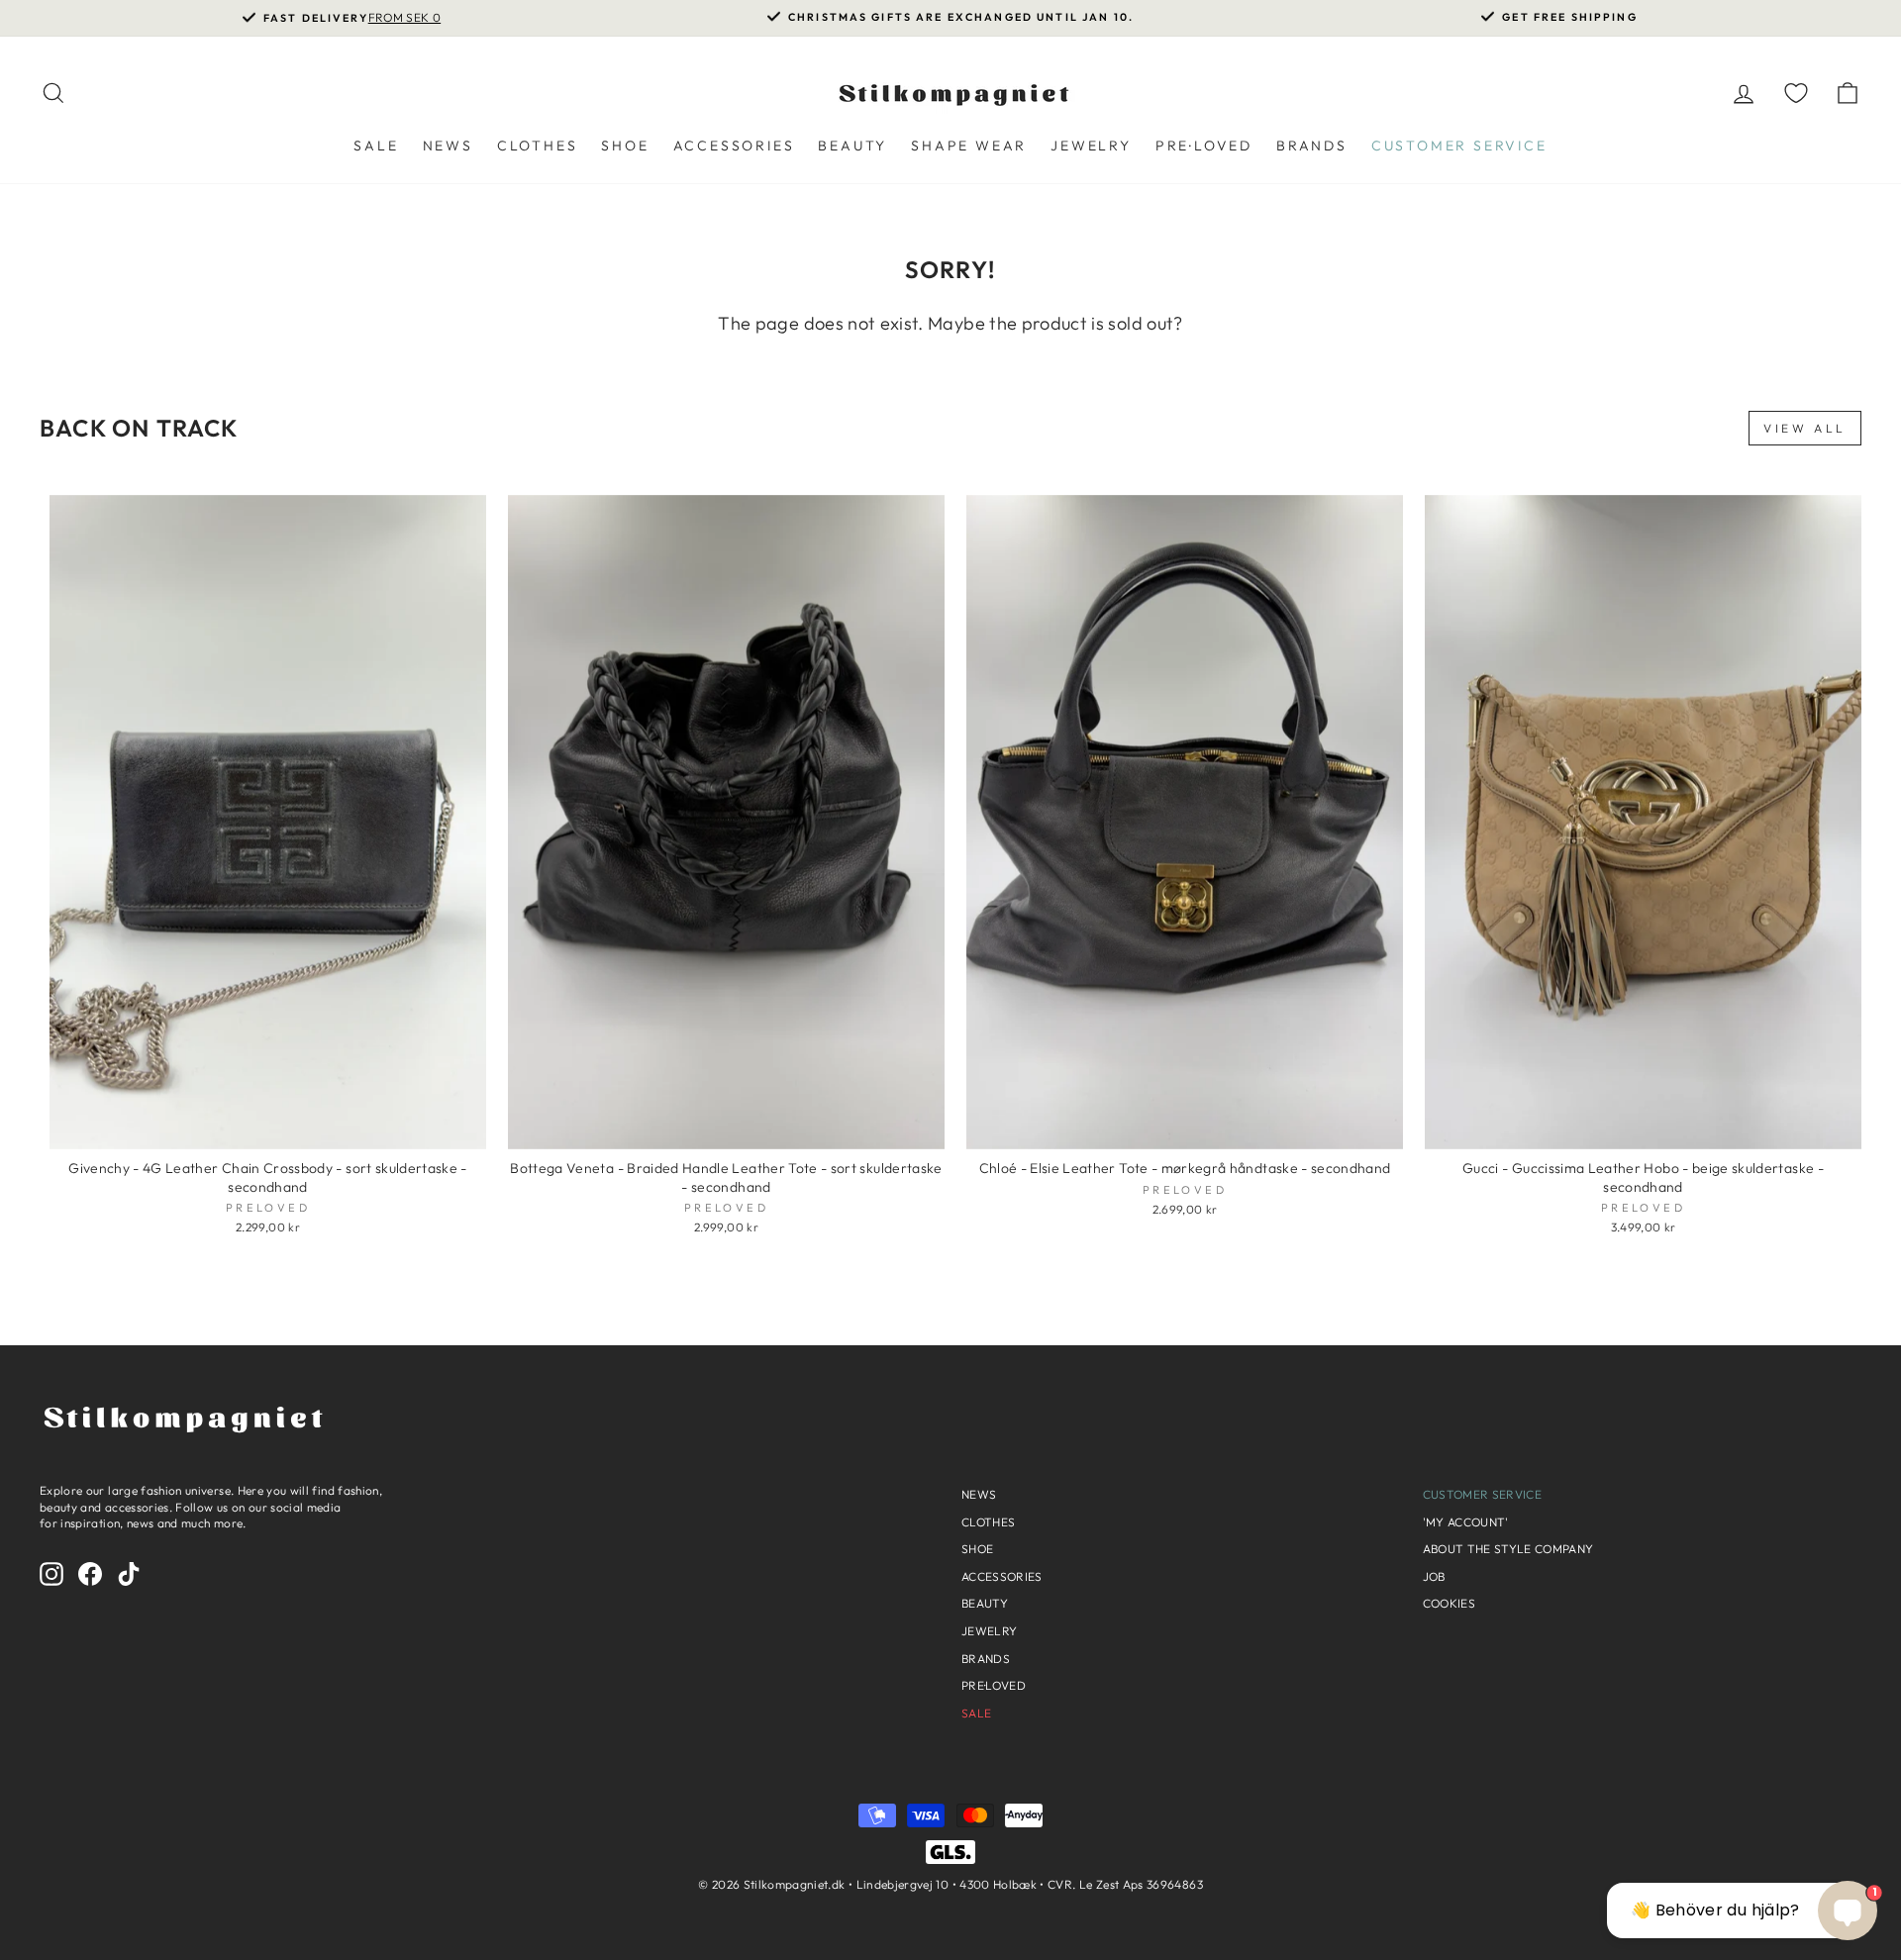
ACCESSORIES (734, 146)
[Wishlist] (1796, 93)
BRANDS (1312, 146)
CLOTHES (538, 146)
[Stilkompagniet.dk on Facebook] (90, 1574)
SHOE (625, 146)
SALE (376, 146)
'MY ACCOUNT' (1466, 1522)
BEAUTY (852, 146)
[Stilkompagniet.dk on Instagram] (51, 1574)
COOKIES (1449, 1603)
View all (1805, 428)
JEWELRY (1091, 146)
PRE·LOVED (1204, 146)
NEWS (448, 146)
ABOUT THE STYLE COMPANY (1508, 1549)
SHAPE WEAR (969, 146)
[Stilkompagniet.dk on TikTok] (129, 1574)
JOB (1434, 1576)
